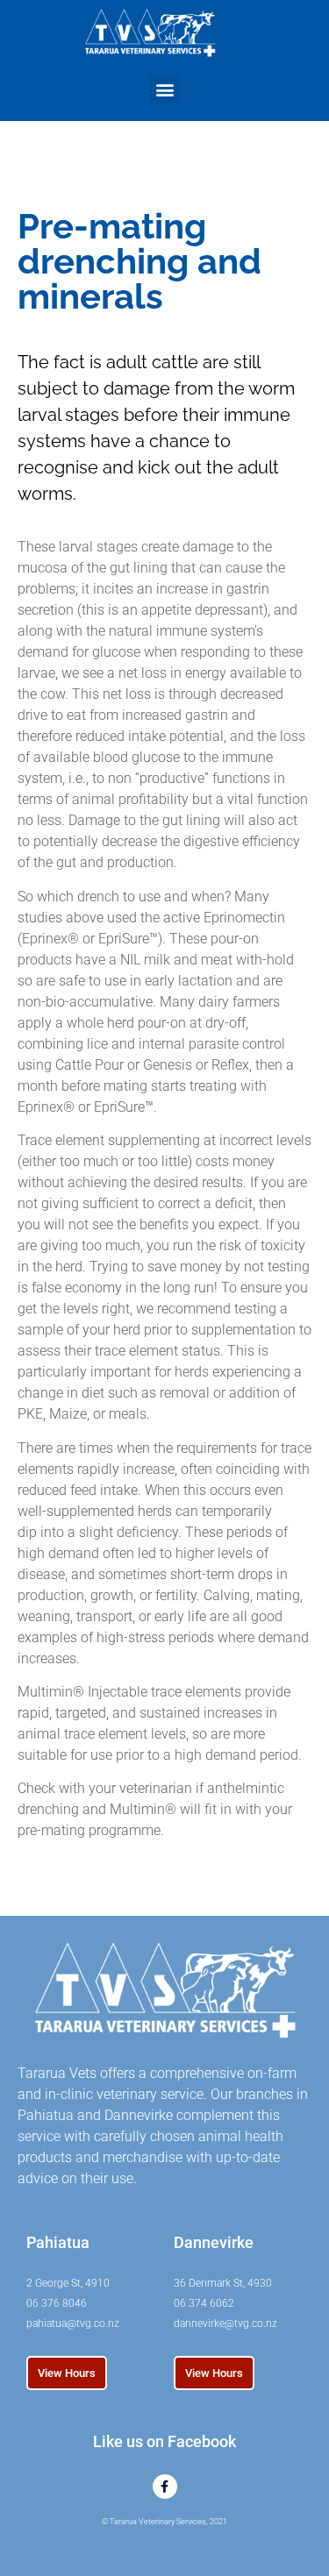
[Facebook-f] (165, 2487)
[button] (164, 89)
